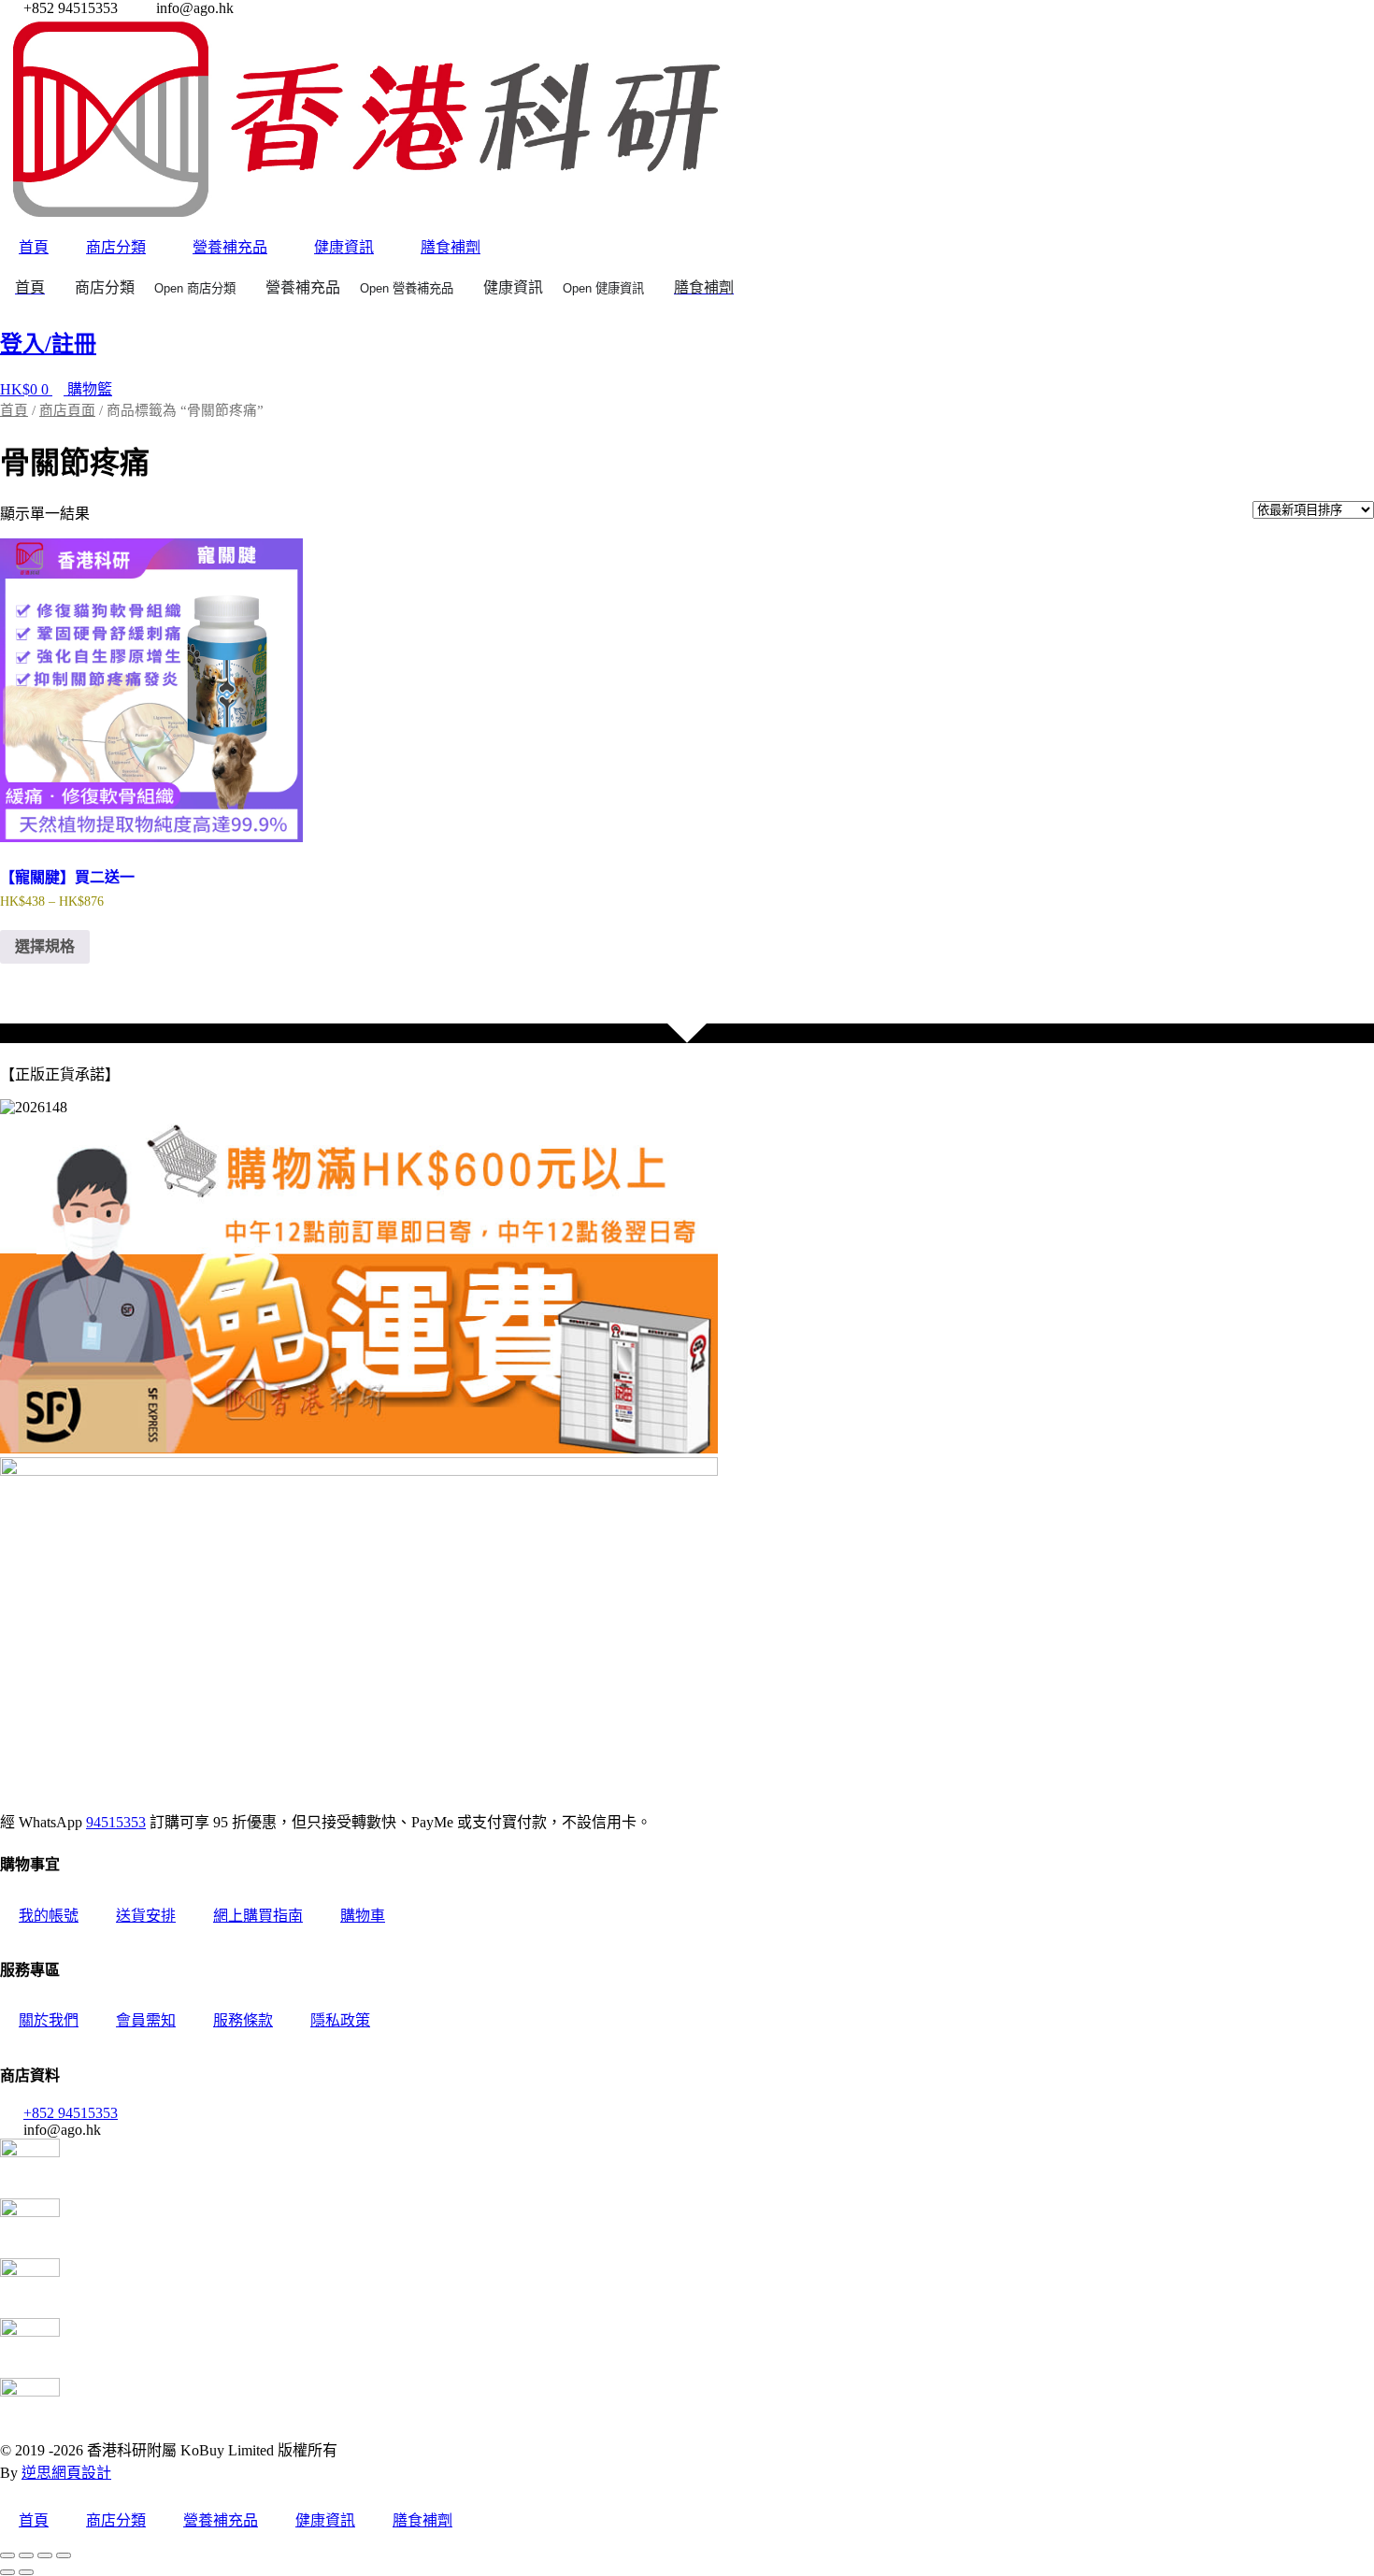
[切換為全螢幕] (26, 2555)
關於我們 (49, 2020)
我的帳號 (49, 1916)
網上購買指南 (258, 1916)
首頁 (34, 247)
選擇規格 (45, 946)
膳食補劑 (451, 247)
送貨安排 (146, 1916)
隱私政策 (340, 2020)
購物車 (363, 1916)
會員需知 (146, 2020)
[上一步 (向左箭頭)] (7, 2572)
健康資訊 (344, 247)
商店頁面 (67, 410)
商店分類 (116, 247)
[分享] (45, 2555)
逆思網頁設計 (66, 2473)
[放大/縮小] (7, 2555)
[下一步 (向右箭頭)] (26, 2572)
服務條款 (243, 2020)
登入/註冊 (48, 344)
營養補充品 (230, 247)
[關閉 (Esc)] (64, 2555)
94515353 (116, 1822)
